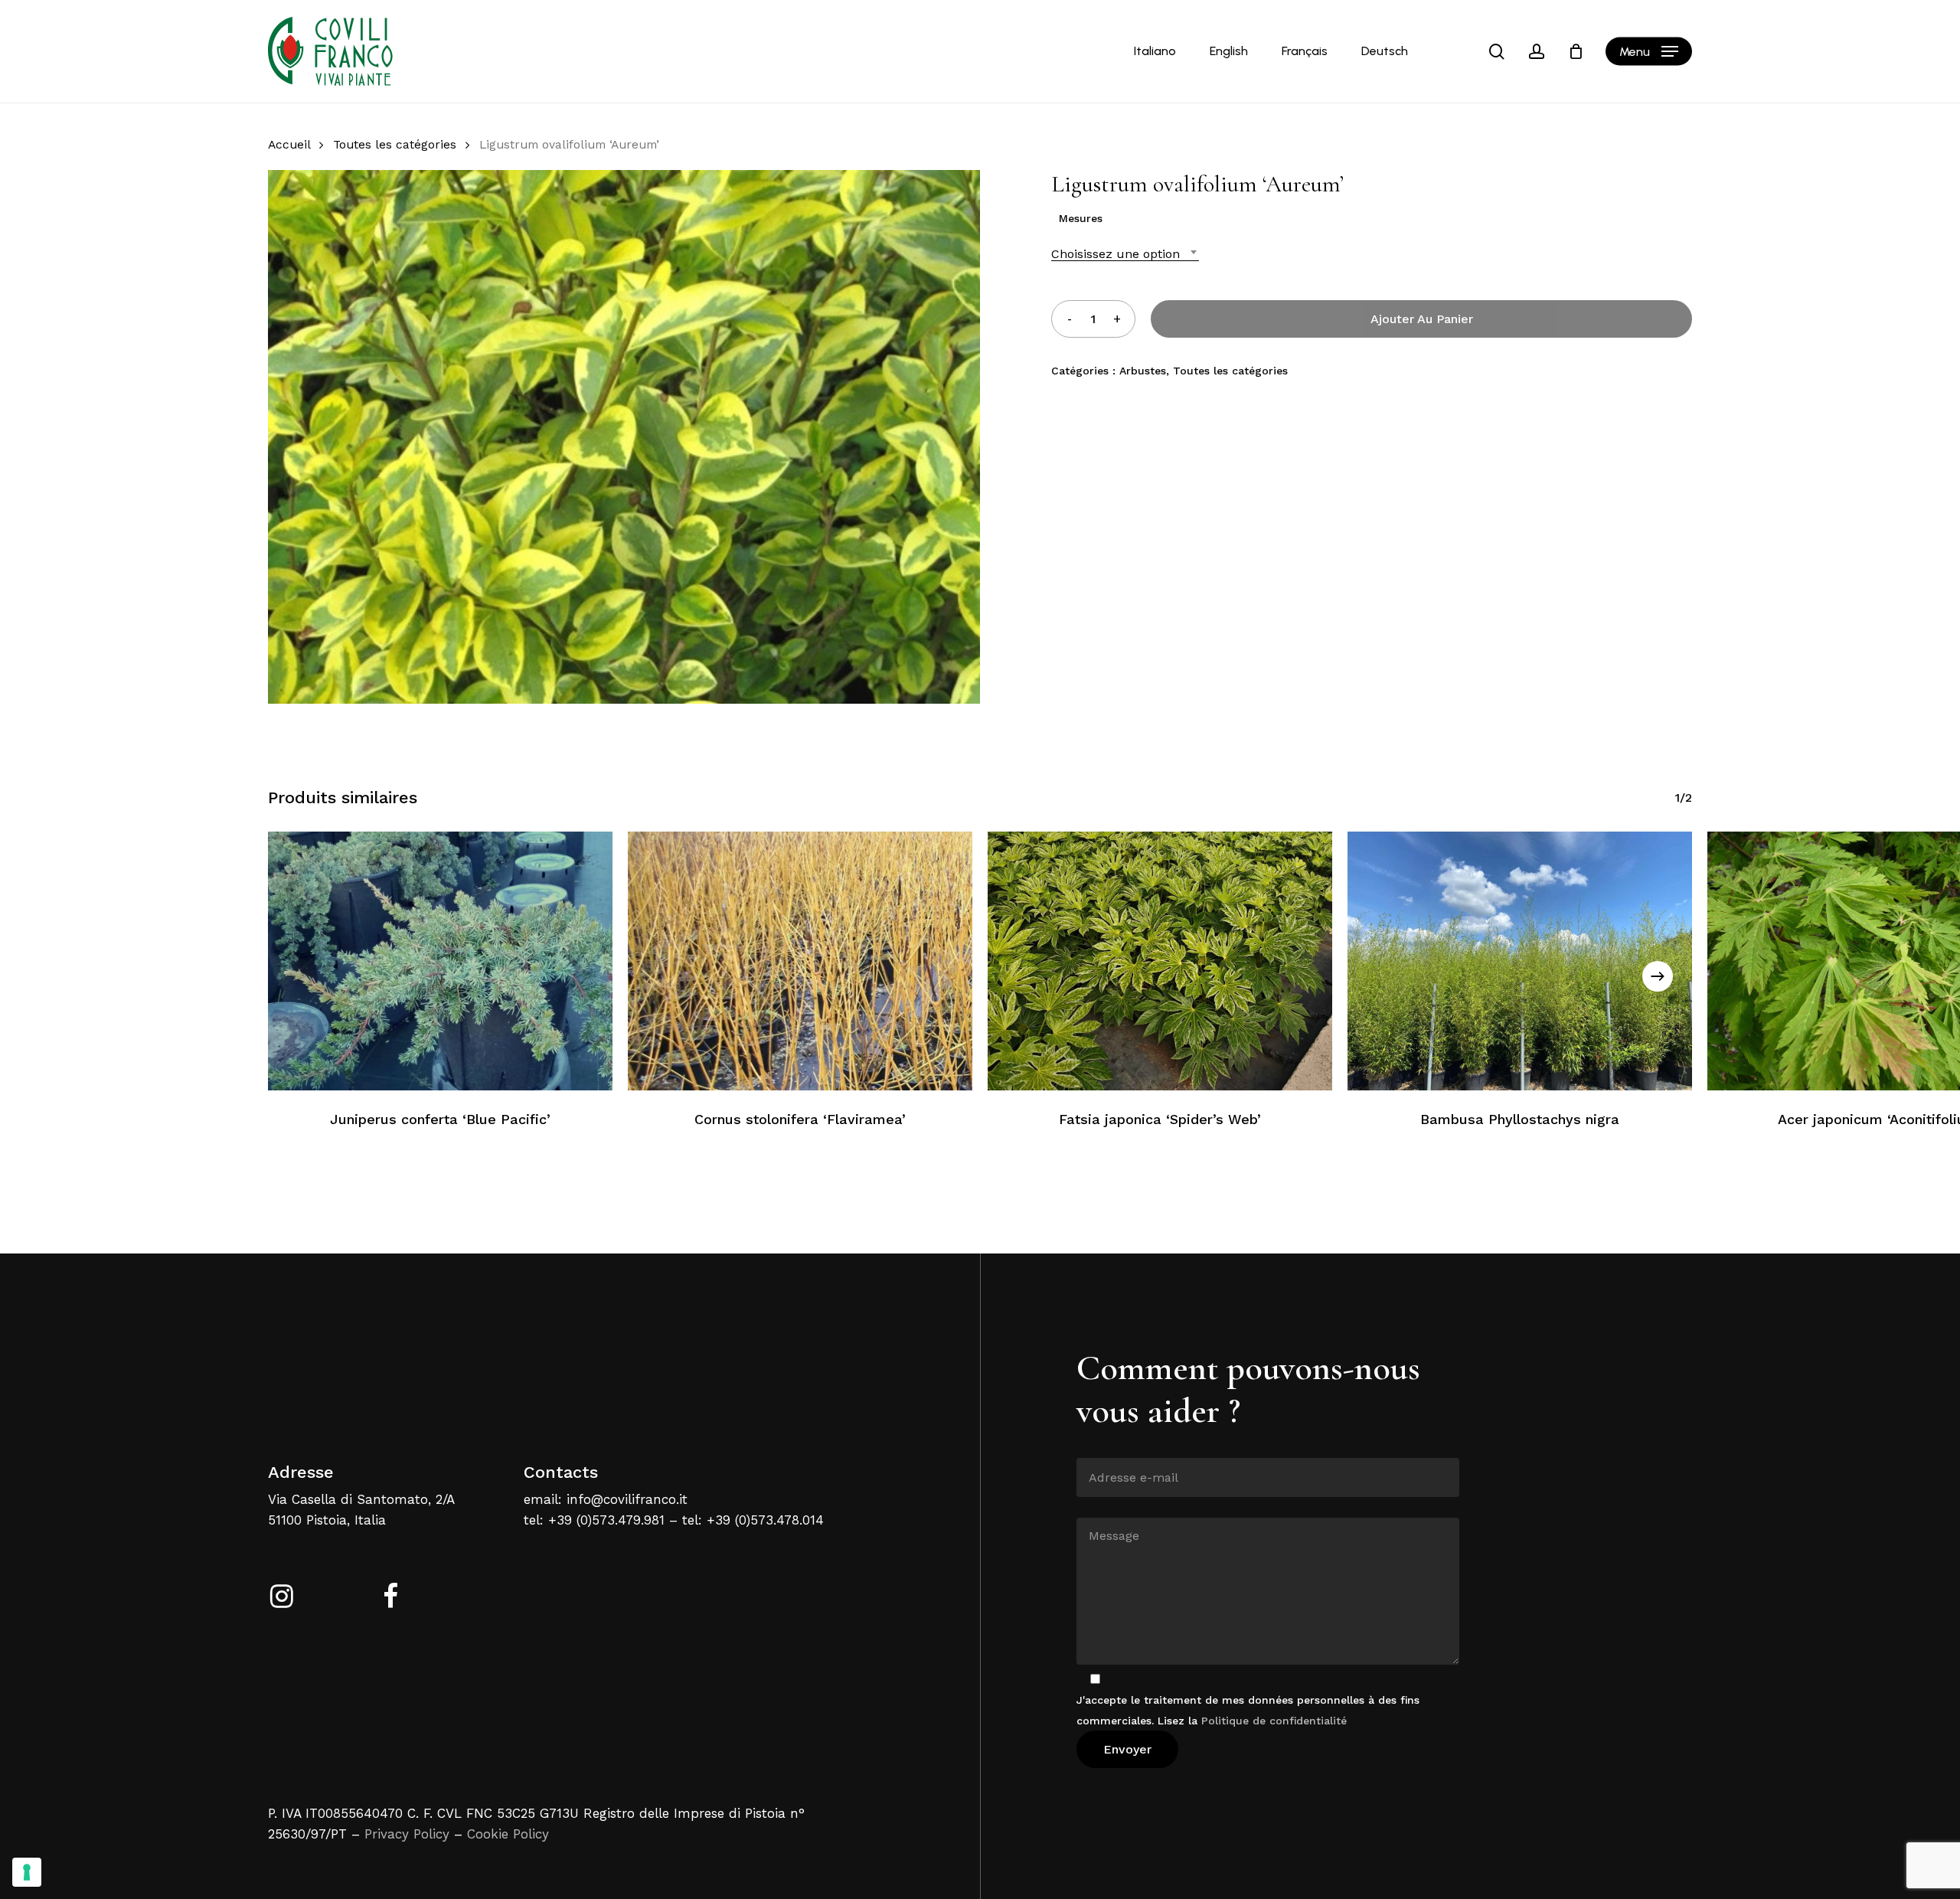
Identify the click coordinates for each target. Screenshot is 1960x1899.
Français (1305, 51)
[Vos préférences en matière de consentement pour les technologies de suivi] (27, 1872)
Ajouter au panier (1422, 319)
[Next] (1658, 976)
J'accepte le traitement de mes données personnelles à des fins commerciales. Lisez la (1248, 1710)
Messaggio (1104, 1506)
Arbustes (1143, 371)
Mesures (1081, 218)
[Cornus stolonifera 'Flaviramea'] (800, 961)
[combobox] (1125, 254)
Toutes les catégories (395, 144)
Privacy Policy (407, 1834)
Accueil (289, 144)
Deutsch (1385, 51)
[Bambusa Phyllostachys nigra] (1520, 961)
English (1229, 51)
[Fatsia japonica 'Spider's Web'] (1160, 961)
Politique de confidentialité (1274, 1721)
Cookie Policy (508, 1834)
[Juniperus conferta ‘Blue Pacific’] (440, 961)
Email (1091, 1446)
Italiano (1155, 51)
